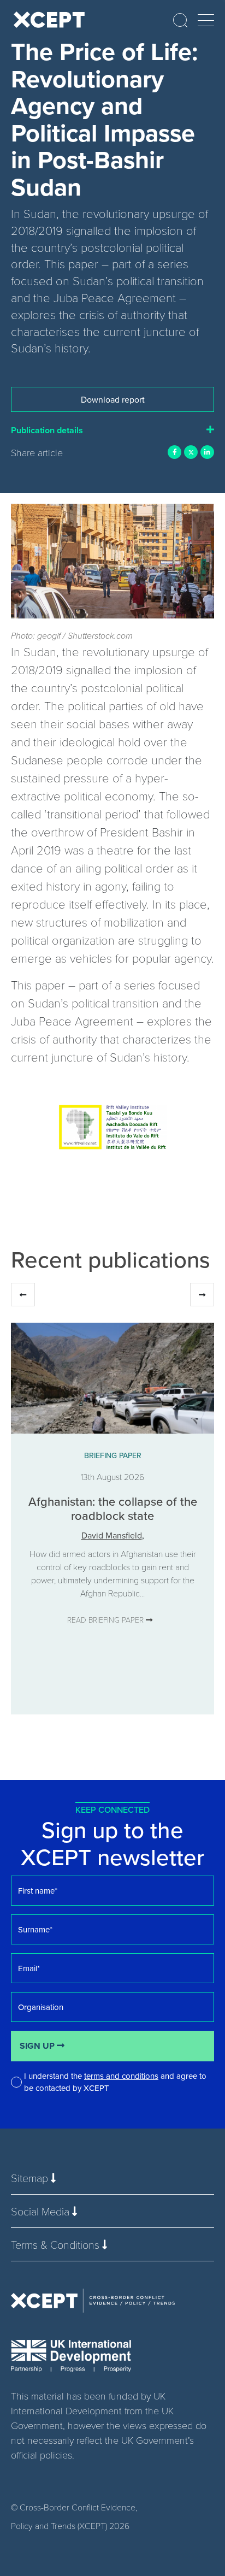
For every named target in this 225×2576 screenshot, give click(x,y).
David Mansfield (112, 1535)
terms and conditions (121, 2076)
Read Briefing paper (106, 1620)
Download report (113, 399)
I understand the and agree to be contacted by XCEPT (115, 2082)
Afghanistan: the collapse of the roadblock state (113, 1508)
